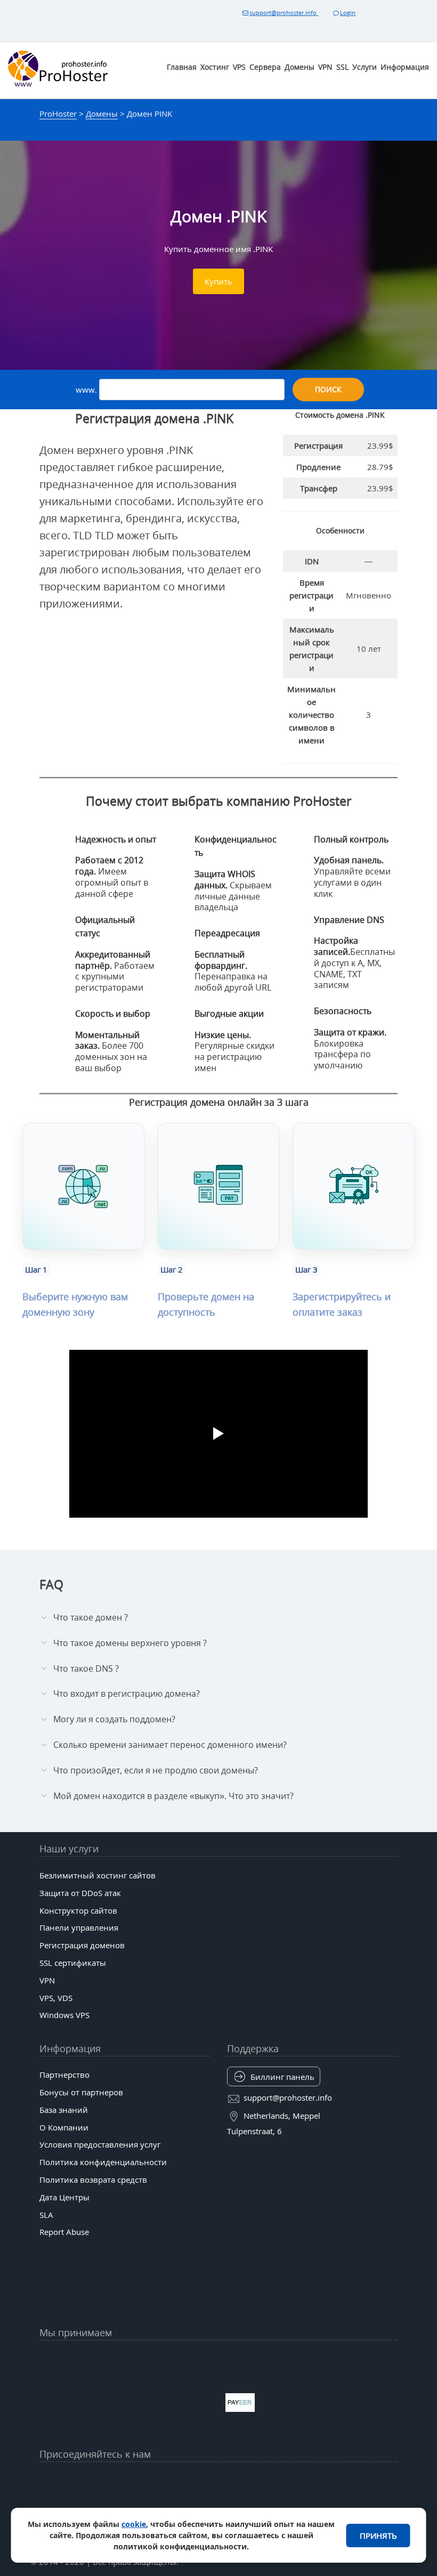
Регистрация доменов (82, 1945)
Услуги (365, 67)
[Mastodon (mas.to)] (102, 2507)
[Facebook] (141, 2481)
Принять (378, 2536)
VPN (325, 67)
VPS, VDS (56, 1998)
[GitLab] (141, 2507)
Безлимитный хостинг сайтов (98, 1875)
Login (348, 13)
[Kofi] (296, 2507)
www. (87, 390)
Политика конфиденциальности (103, 2162)
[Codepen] (335, 2507)
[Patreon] (335, 2481)
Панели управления (79, 1927)
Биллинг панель (282, 2077)
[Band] (296, 2481)
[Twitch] (180, 2507)
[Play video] (218, 1433)
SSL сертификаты (73, 1963)
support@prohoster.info (284, 13)
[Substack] (257, 2507)
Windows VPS (64, 2015)
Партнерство (64, 2075)
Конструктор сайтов (78, 1910)
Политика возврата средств (93, 2180)
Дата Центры (64, 2197)
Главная (182, 67)
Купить (218, 281)
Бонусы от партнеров (81, 2092)
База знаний (64, 2110)
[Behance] (218, 2507)
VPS (239, 67)
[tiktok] (218, 2481)
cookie (134, 2524)
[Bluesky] (257, 2481)
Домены (300, 67)
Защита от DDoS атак (80, 1893)
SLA (46, 2215)
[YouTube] (102, 2481)
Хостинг (215, 67)
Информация (405, 67)
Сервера (265, 67)
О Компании (64, 2127)
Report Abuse (64, 2232)
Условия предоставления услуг (100, 2144)
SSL (342, 67)
